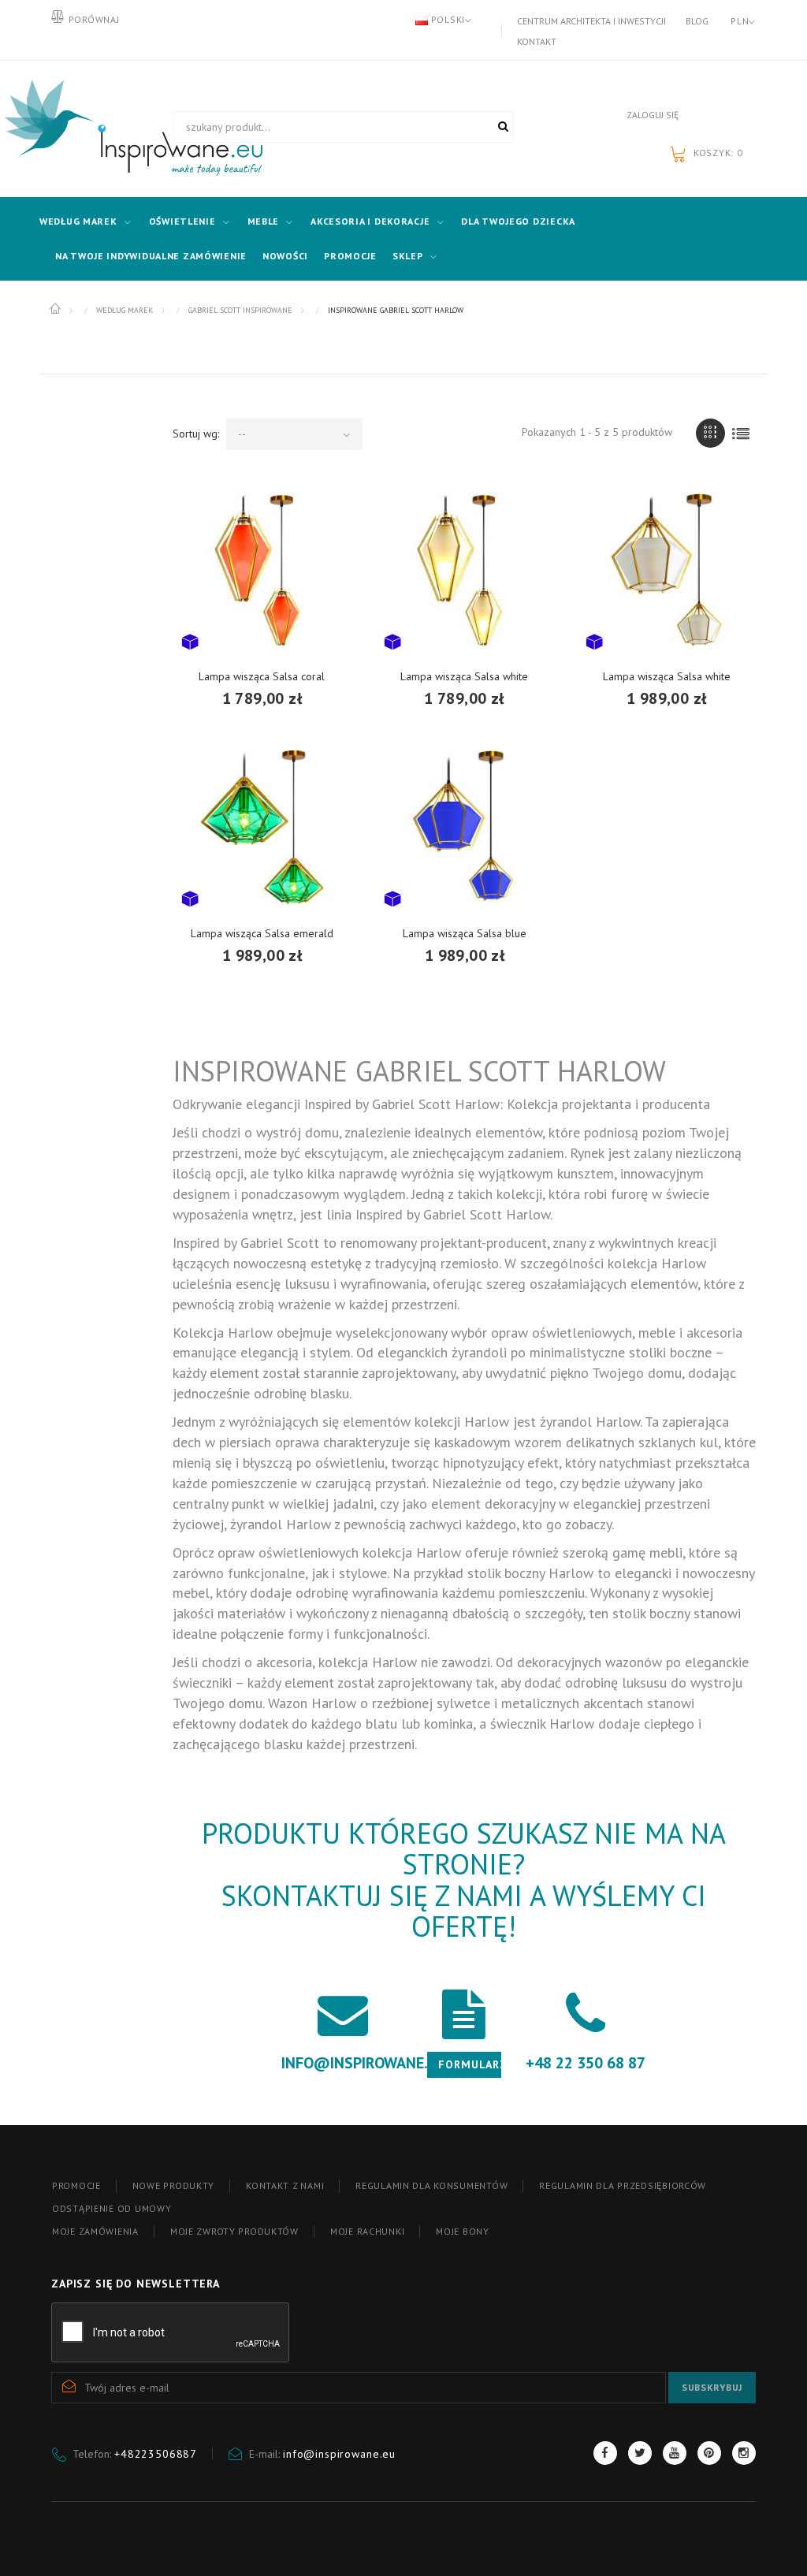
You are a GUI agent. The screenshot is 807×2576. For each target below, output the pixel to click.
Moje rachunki (367, 2231)
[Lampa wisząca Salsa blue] (465, 827)
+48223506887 (156, 2454)
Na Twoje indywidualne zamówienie (151, 256)
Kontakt (537, 41)
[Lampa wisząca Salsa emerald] (262, 827)
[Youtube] (675, 2453)
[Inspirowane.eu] (100, 128)
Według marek (78, 221)
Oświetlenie (182, 221)
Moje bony (462, 2231)
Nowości (285, 256)
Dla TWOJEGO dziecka (518, 221)
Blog (697, 21)
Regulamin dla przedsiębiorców (623, 2185)
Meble (264, 221)
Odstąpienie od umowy (112, 2208)
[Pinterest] (709, 2453)
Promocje (350, 256)
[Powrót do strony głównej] (56, 309)
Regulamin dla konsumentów (431, 2185)
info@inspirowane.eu (339, 2454)
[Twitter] (640, 2453)
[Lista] (741, 433)
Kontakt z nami (285, 2185)
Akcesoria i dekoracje (370, 221)
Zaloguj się (653, 115)
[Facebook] (605, 2453)
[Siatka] (710, 433)
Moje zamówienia (95, 2231)
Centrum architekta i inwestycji (591, 21)
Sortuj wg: (196, 434)
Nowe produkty (173, 2185)
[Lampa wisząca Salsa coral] (262, 570)
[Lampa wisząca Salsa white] (465, 570)
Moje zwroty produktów (234, 2231)
